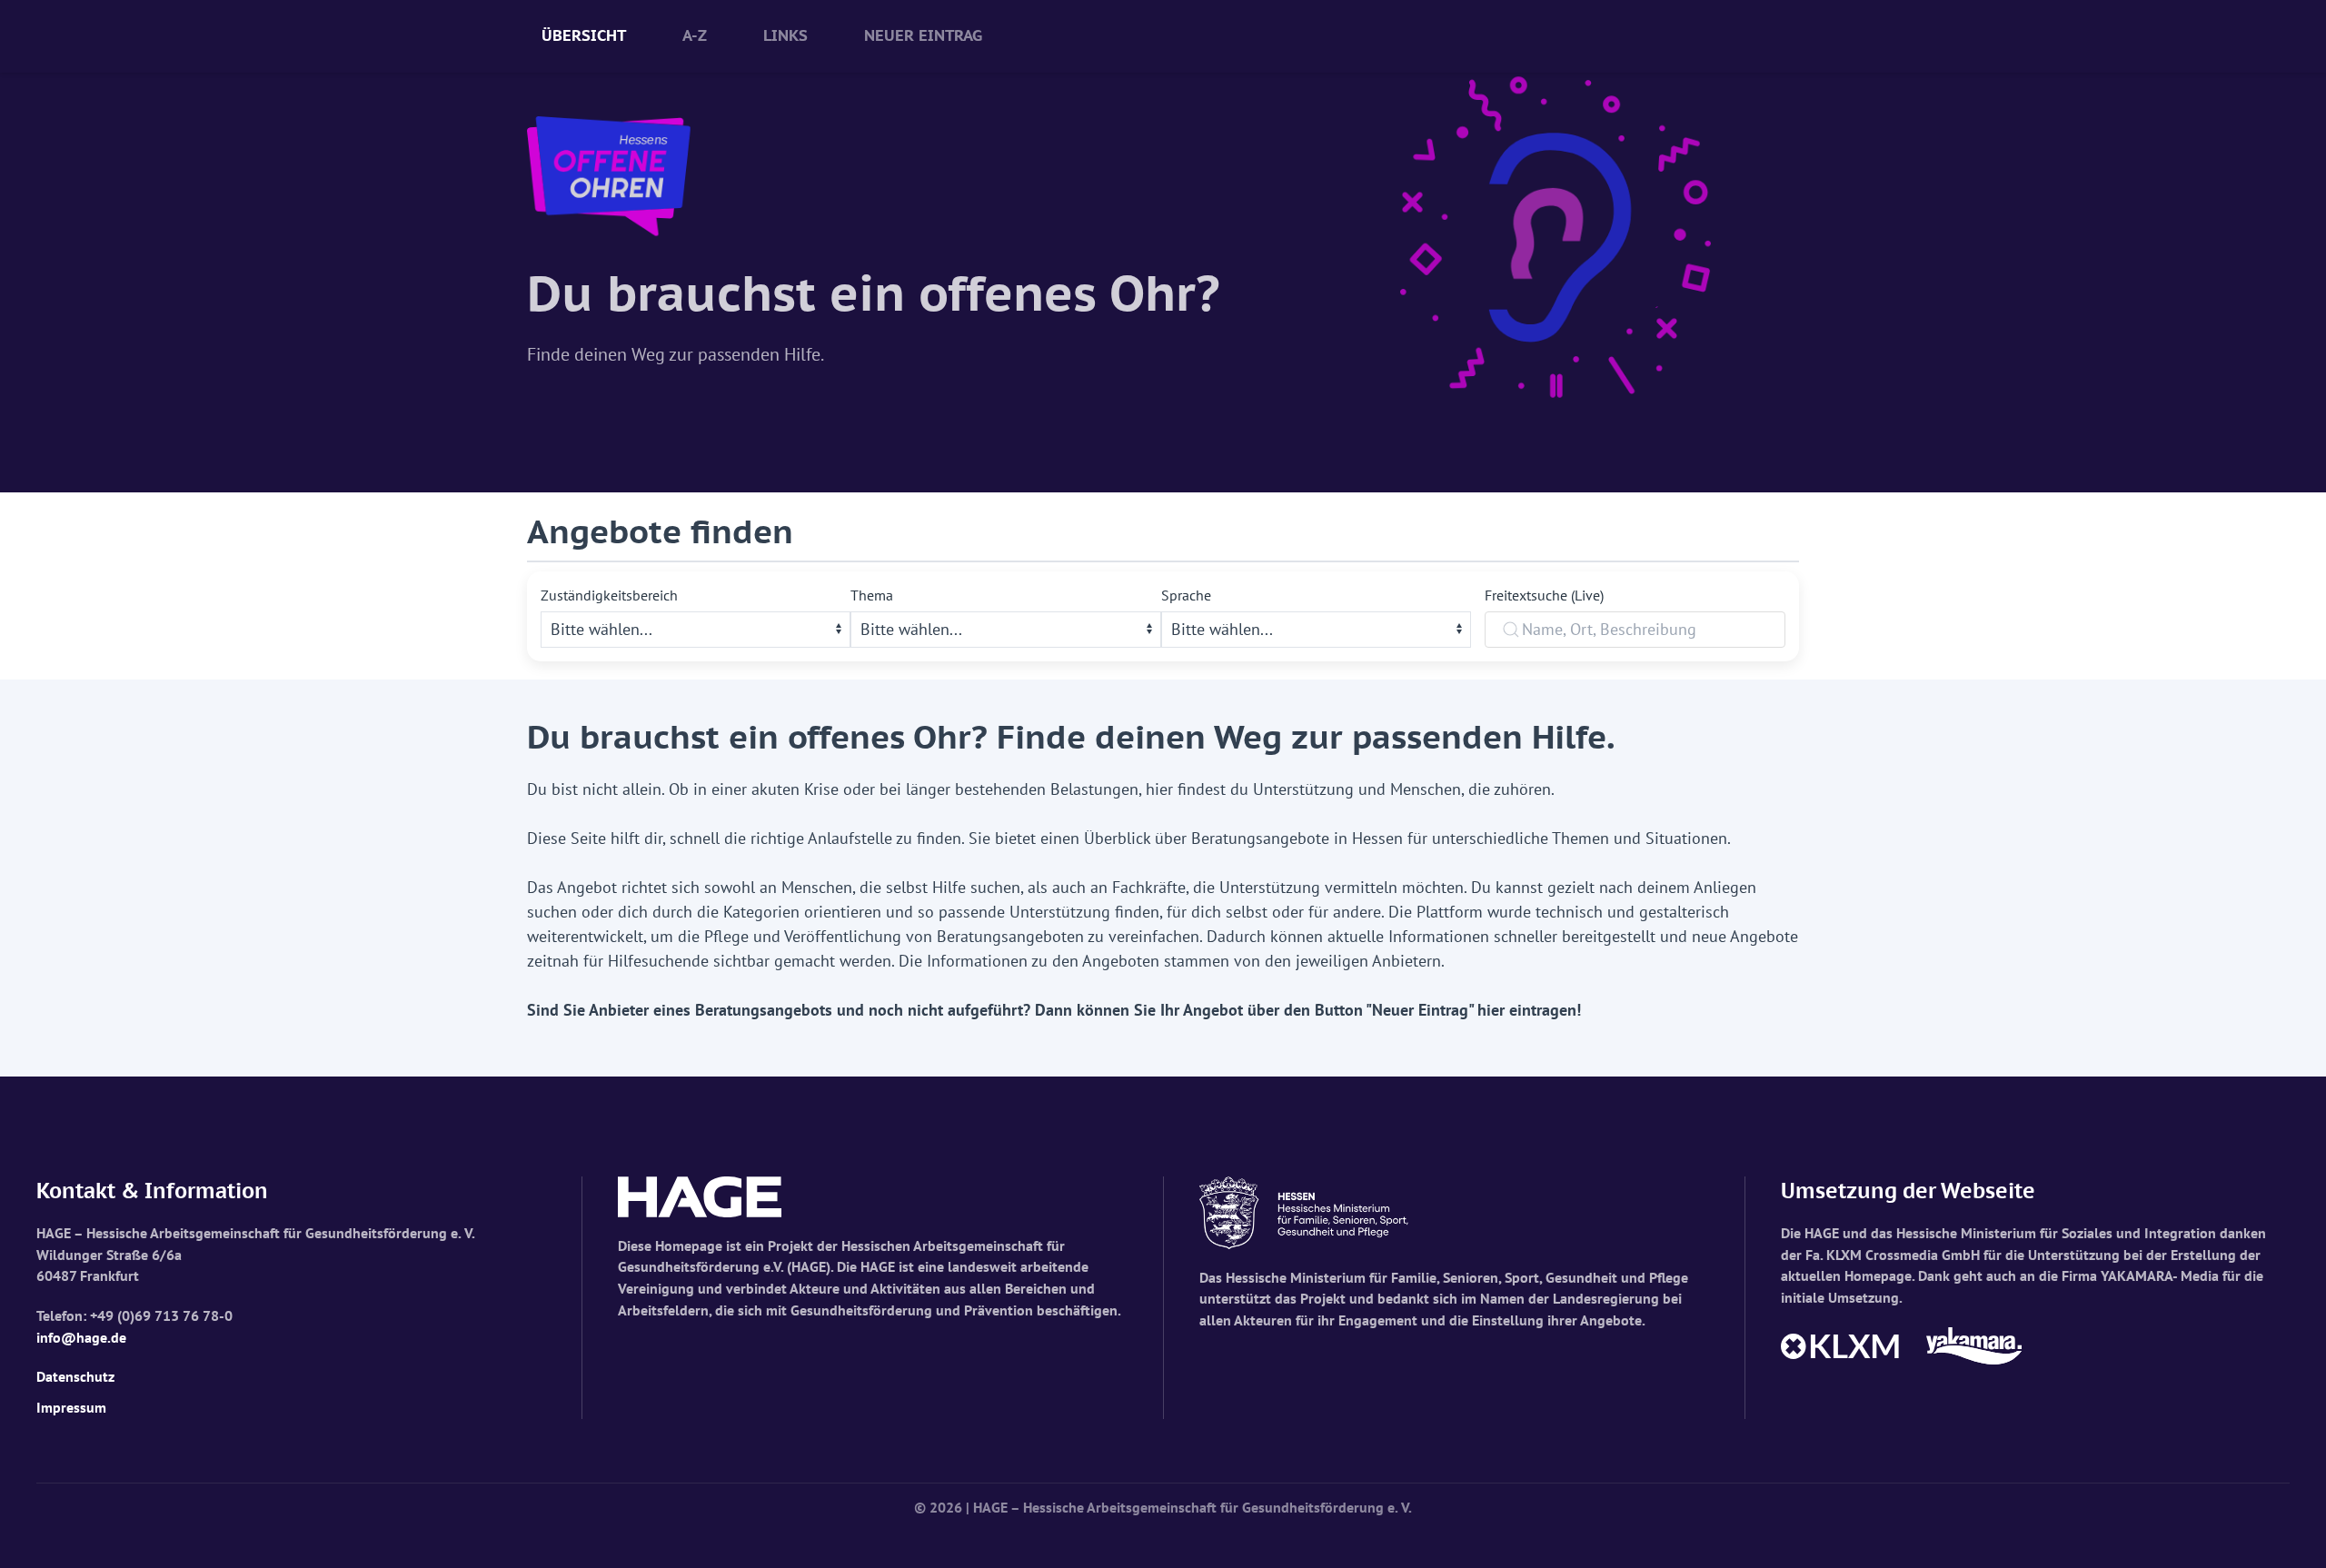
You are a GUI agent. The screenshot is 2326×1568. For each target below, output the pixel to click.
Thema (872, 595)
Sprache (1186, 595)
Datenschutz (75, 1376)
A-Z (695, 35)
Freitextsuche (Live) (1544, 595)
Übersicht (584, 35)
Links (785, 35)
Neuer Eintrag (923, 35)
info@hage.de (81, 1337)
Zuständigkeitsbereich (609, 595)
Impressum (71, 1407)
